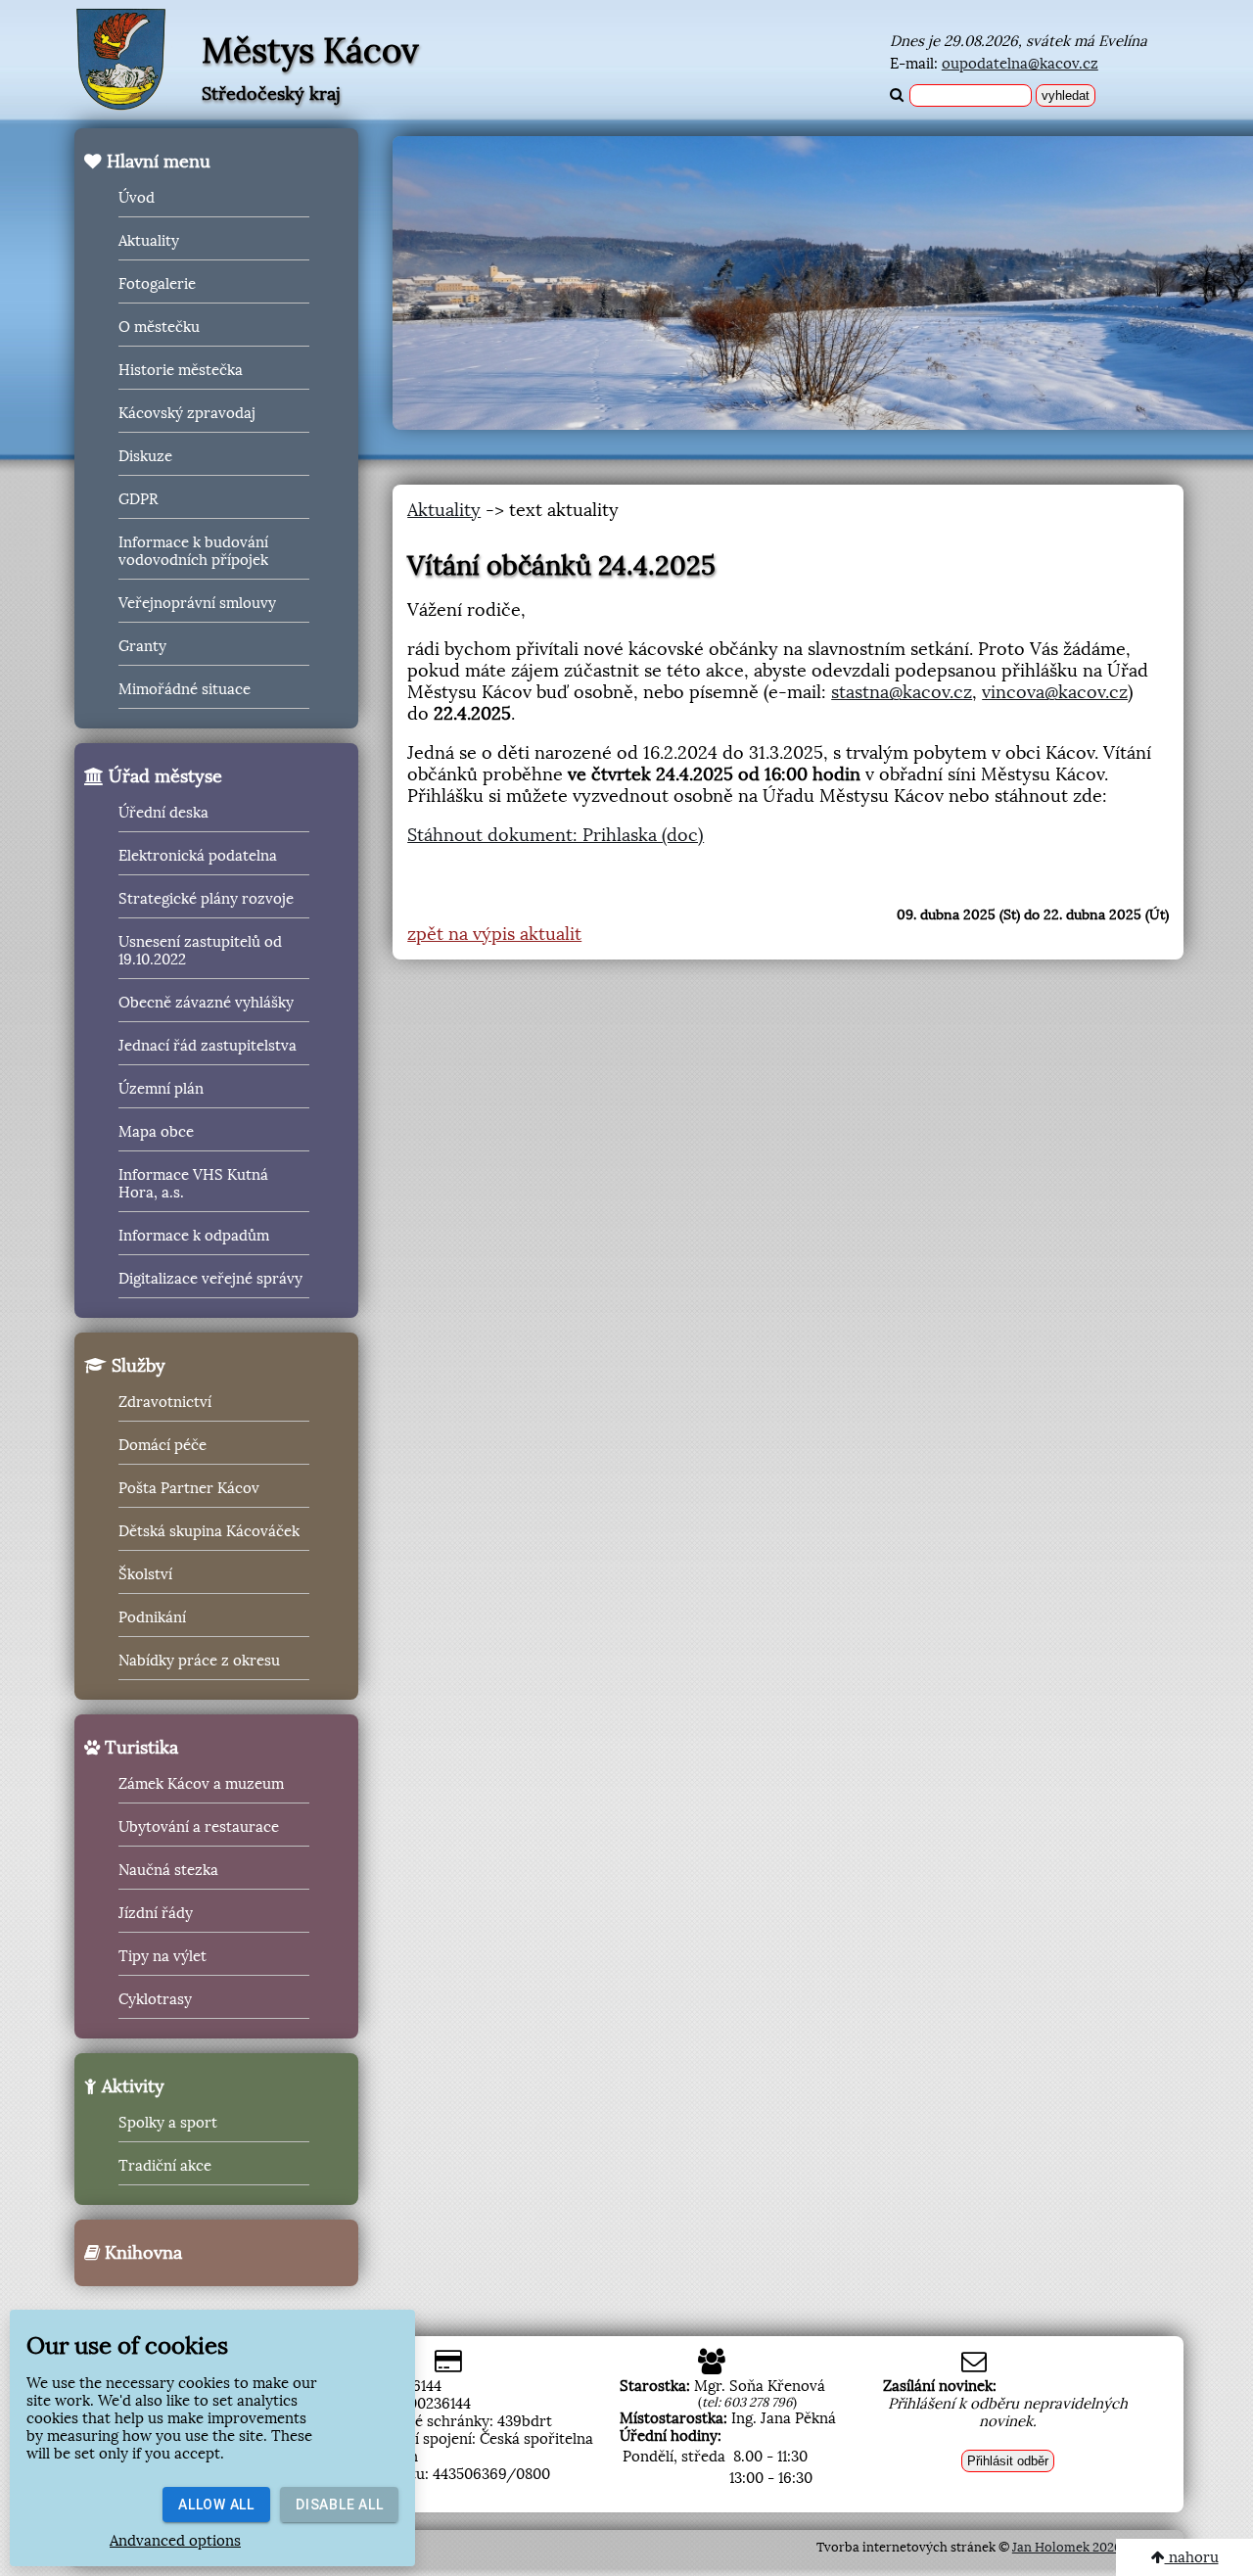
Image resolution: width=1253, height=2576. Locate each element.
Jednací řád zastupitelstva (208, 1046)
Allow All (216, 2505)
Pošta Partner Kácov (189, 1488)
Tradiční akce (165, 2166)
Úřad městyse (163, 776)
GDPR (138, 499)
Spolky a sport (168, 2123)
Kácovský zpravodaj (187, 413)
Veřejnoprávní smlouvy (197, 603)
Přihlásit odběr (1008, 2461)
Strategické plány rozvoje (206, 899)
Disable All (339, 2505)
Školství (145, 1574)
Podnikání (152, 1617)
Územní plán (161, 1089)
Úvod (137, 198)
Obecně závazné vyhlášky (206, 1003)
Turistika (139, 1748)
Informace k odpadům (194, 1236)
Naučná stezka (168, 1870)
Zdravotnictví (165, 1402)
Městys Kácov (310, 51)
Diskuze (145, 456)
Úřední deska (163, 813)
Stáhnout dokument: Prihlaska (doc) (556, 835)
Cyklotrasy (155, 1999)
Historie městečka (181, 370)
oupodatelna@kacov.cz (1020, 64)
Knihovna (141, 2253)
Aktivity (131, 2086)
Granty (142, 646)
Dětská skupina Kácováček (209, 1531)
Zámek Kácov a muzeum (201, 1784)
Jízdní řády (156, 1913)
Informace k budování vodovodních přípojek (193, 551)
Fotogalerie (157, 284)
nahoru (1192, 2557)
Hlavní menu (156, 162)
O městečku (159, 327)
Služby (136, 1366)
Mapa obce (156, 1132)
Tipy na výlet (162, 1956)
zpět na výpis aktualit (494, 934)
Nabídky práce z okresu (199, 1661)
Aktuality (149, 241)
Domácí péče (162, 1445)
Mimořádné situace (185, 689)
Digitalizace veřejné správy (210, 1279)
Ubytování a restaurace (199, 1827)
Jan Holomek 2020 (1067, 2547)
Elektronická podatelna (198, 856)
